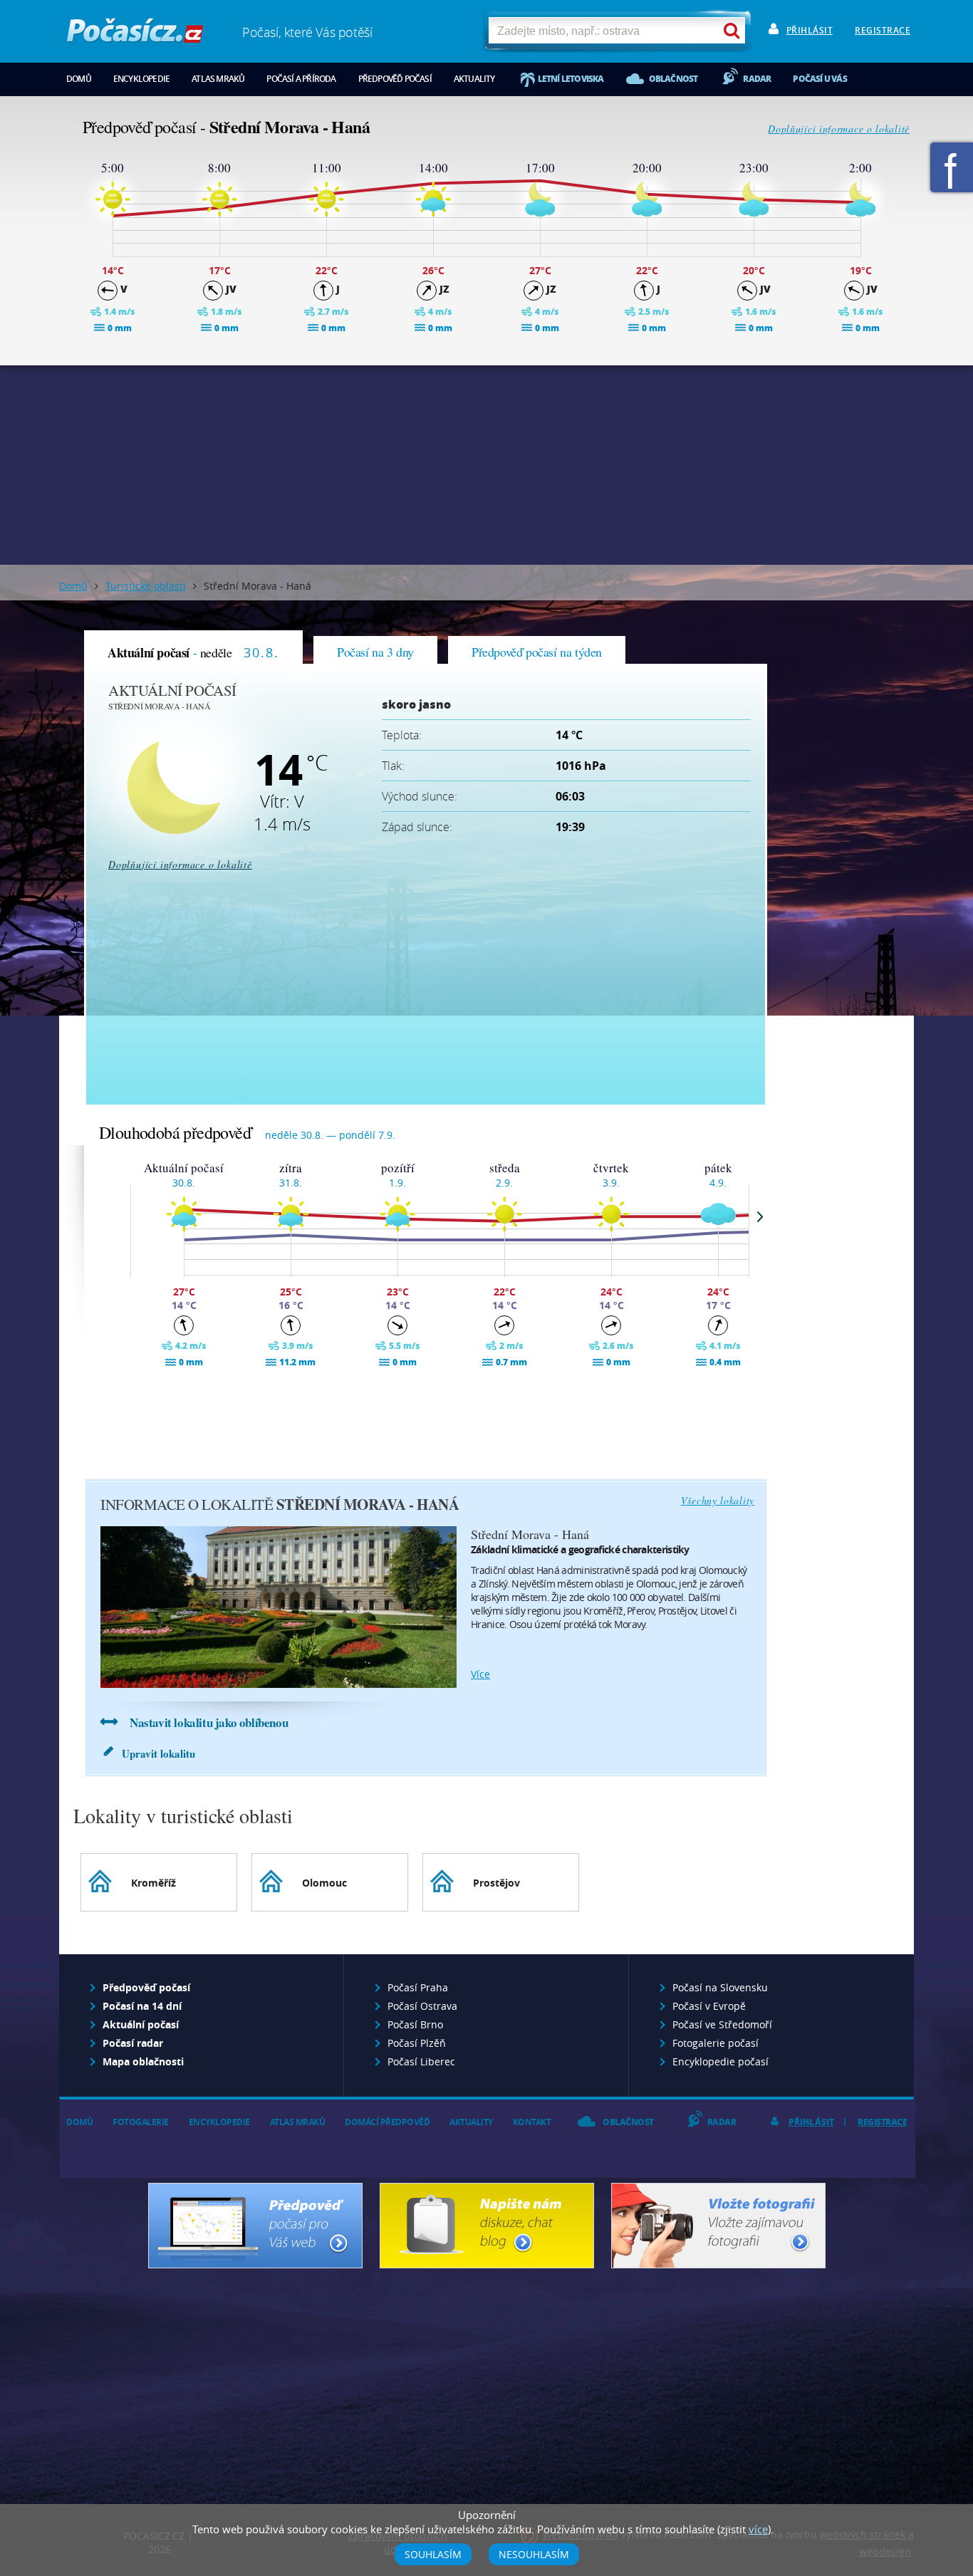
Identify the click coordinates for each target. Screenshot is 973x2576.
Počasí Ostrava (422, 2006)
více (480, 1674)
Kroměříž (154, 1883)
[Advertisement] (486, 465)
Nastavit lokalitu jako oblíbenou (209, 1722)
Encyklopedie (141, 79)
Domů (79, 79)
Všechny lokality (718, 1500)
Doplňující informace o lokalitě (839, 129)
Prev (120, 1216)
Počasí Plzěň (417, 2043)
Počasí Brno (415, 2024)
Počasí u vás (819, 79)
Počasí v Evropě (709, 2006)
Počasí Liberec (421, 2061)
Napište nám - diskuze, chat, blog (487, 2226)
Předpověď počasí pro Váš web (255, 2226)
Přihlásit (810, 30)
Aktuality (474, 79)
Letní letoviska (571, 79)
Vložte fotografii (718, 2226)
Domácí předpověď (387, 2122)
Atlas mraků (218, 79)
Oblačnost (673, 79)
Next (760, 1216)
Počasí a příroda (301, 79)
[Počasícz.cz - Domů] (135, 36)
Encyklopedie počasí (720, 2061)
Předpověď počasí (395, 79)
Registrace (883, 30)
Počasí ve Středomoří (722, 2024)
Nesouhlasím (534, 2554)
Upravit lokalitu (158, 1753)
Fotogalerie (141, 2122)
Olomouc (324, 1883)
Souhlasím (433, 2554)
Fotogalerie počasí (716, 2043)
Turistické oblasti (146, 586)
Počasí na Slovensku (720, 1987)
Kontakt (532, 2122)
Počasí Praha (418, 1987)
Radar (757, 79)
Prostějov (496, 1883)
